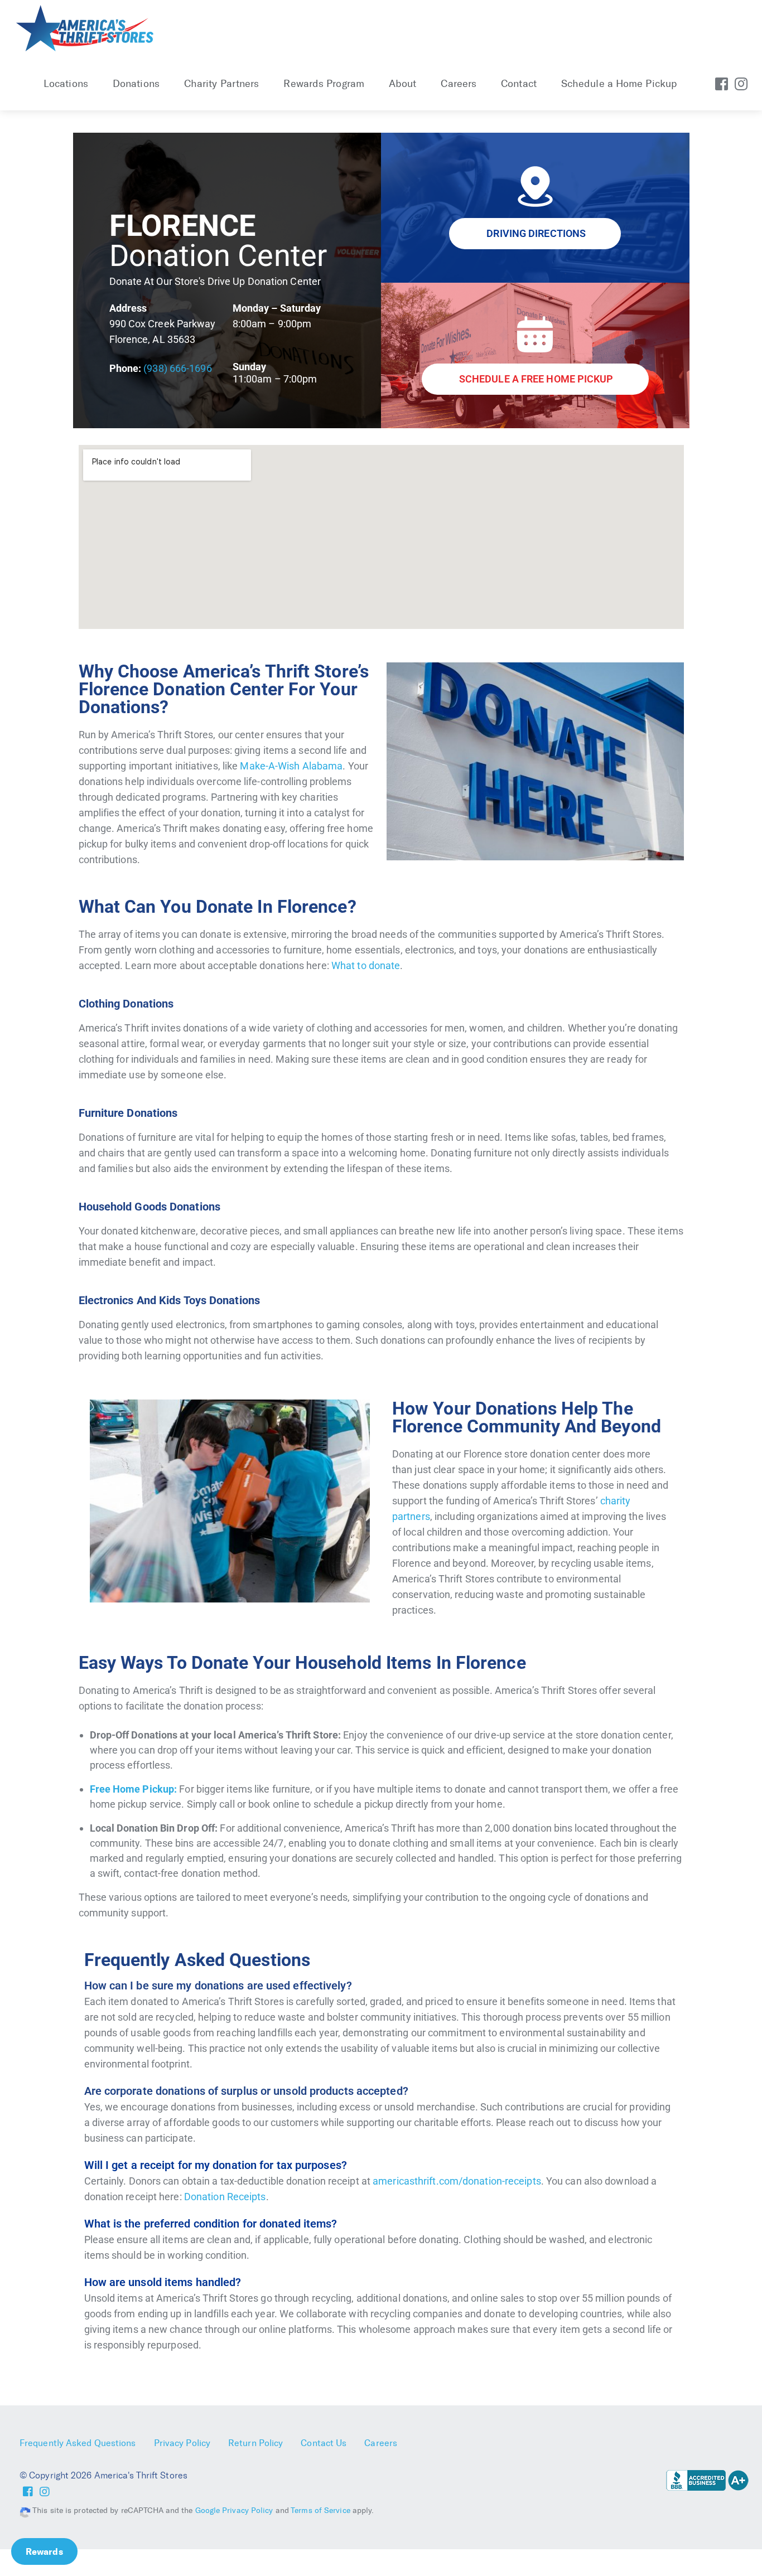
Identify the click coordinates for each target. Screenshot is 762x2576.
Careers (459, 84)
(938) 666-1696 (177, 368)
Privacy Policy (182, 2443)
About (403, 84)
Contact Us (324, 2443)
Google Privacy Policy (234, 2510)
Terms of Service (320, 2510)
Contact (519, 84)
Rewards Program (324, 84)
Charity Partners (222, 84)
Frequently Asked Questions (78, 2443)
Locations (66, 84)
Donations (136, 84)
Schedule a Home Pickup (619, 84)
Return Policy (255, 2443)
